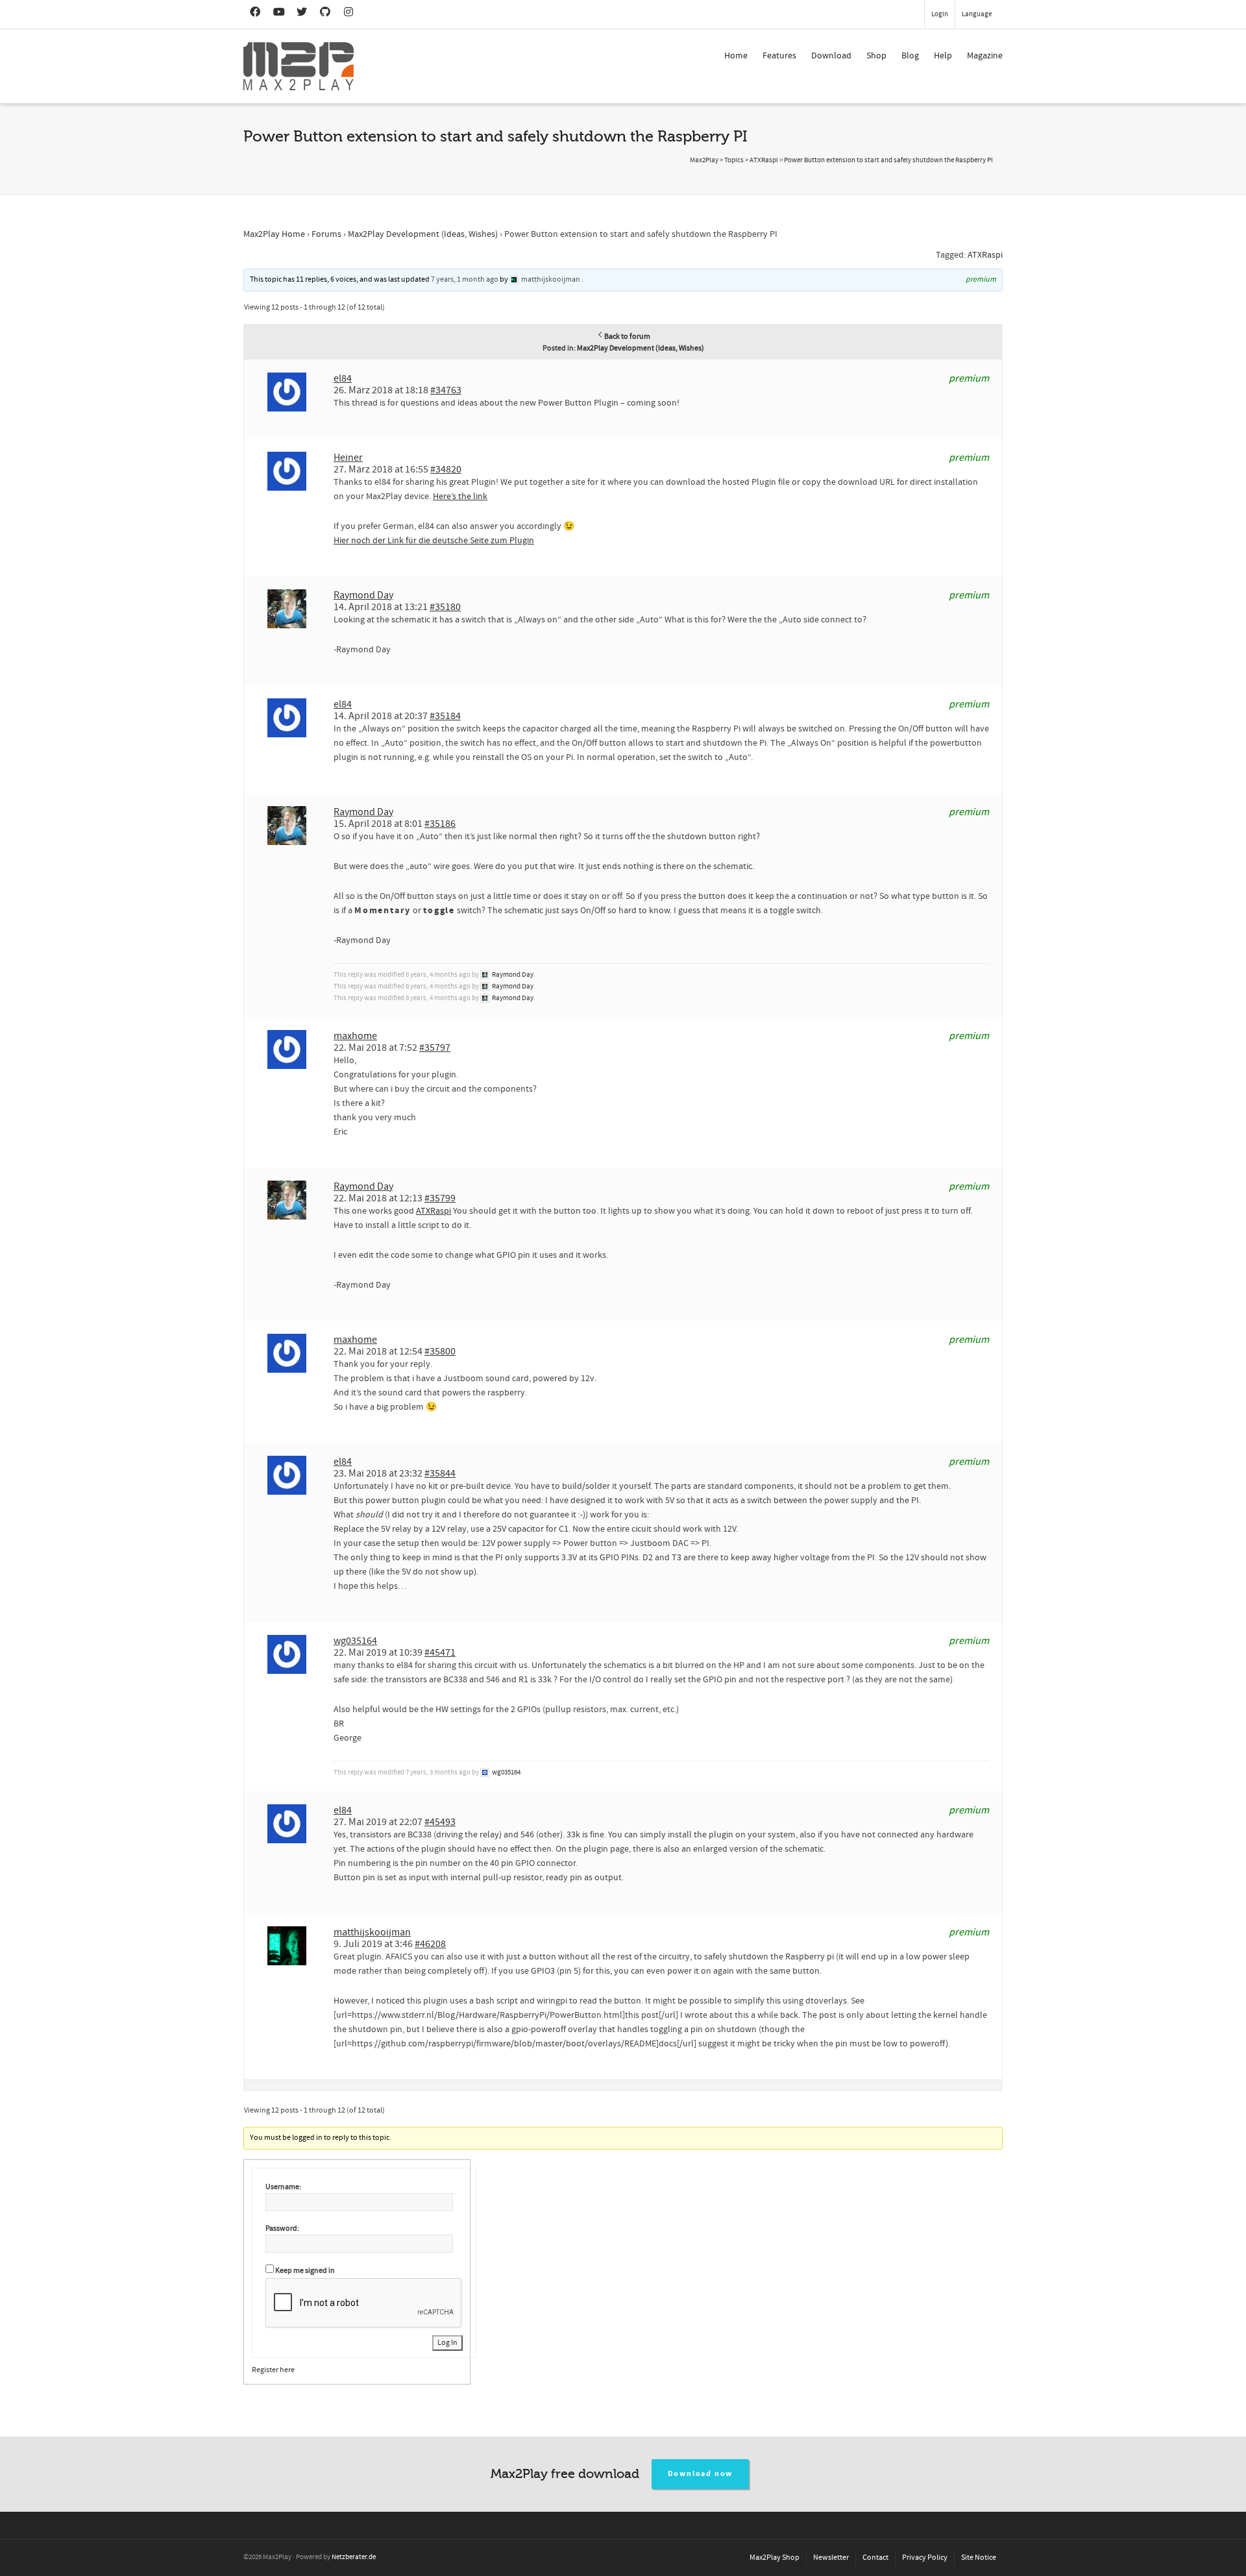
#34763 (446, 390)
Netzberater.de (354, 2557)
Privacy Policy (925, 2558)
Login (940, 14)
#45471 (440, 1652)
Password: (282, 2228)
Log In (447, 2343)
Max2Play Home (274, 234)
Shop (876, 56)
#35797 (435, 1048)
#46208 (430, 1944)
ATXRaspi (985, 255)
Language (977, 14)
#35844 (440, 1473)
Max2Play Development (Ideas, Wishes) (423, 234)
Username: (283, 2187)
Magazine (985, 56)
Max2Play (704, 160)
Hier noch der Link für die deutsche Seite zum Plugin (434, 541)
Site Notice (979, 2558)
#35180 (445, 607)
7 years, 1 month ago (465, 279)
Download (831, 56)
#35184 (445, 716)
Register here (273, 2370)
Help (943, 56)
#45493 (440, 1822)
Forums (326, 234)
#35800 (440, 1351)
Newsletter (831, 2558)
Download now (701, 2474)
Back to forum (627, 337)
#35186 (440, 824)
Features (779, 56)
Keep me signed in (305, 2271)
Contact (875, 2558)
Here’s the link (460, 497)
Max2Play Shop (775, 2558)
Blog (910, 56)
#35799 (440, 1198)
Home (736, 56)
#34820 (446, 469)
